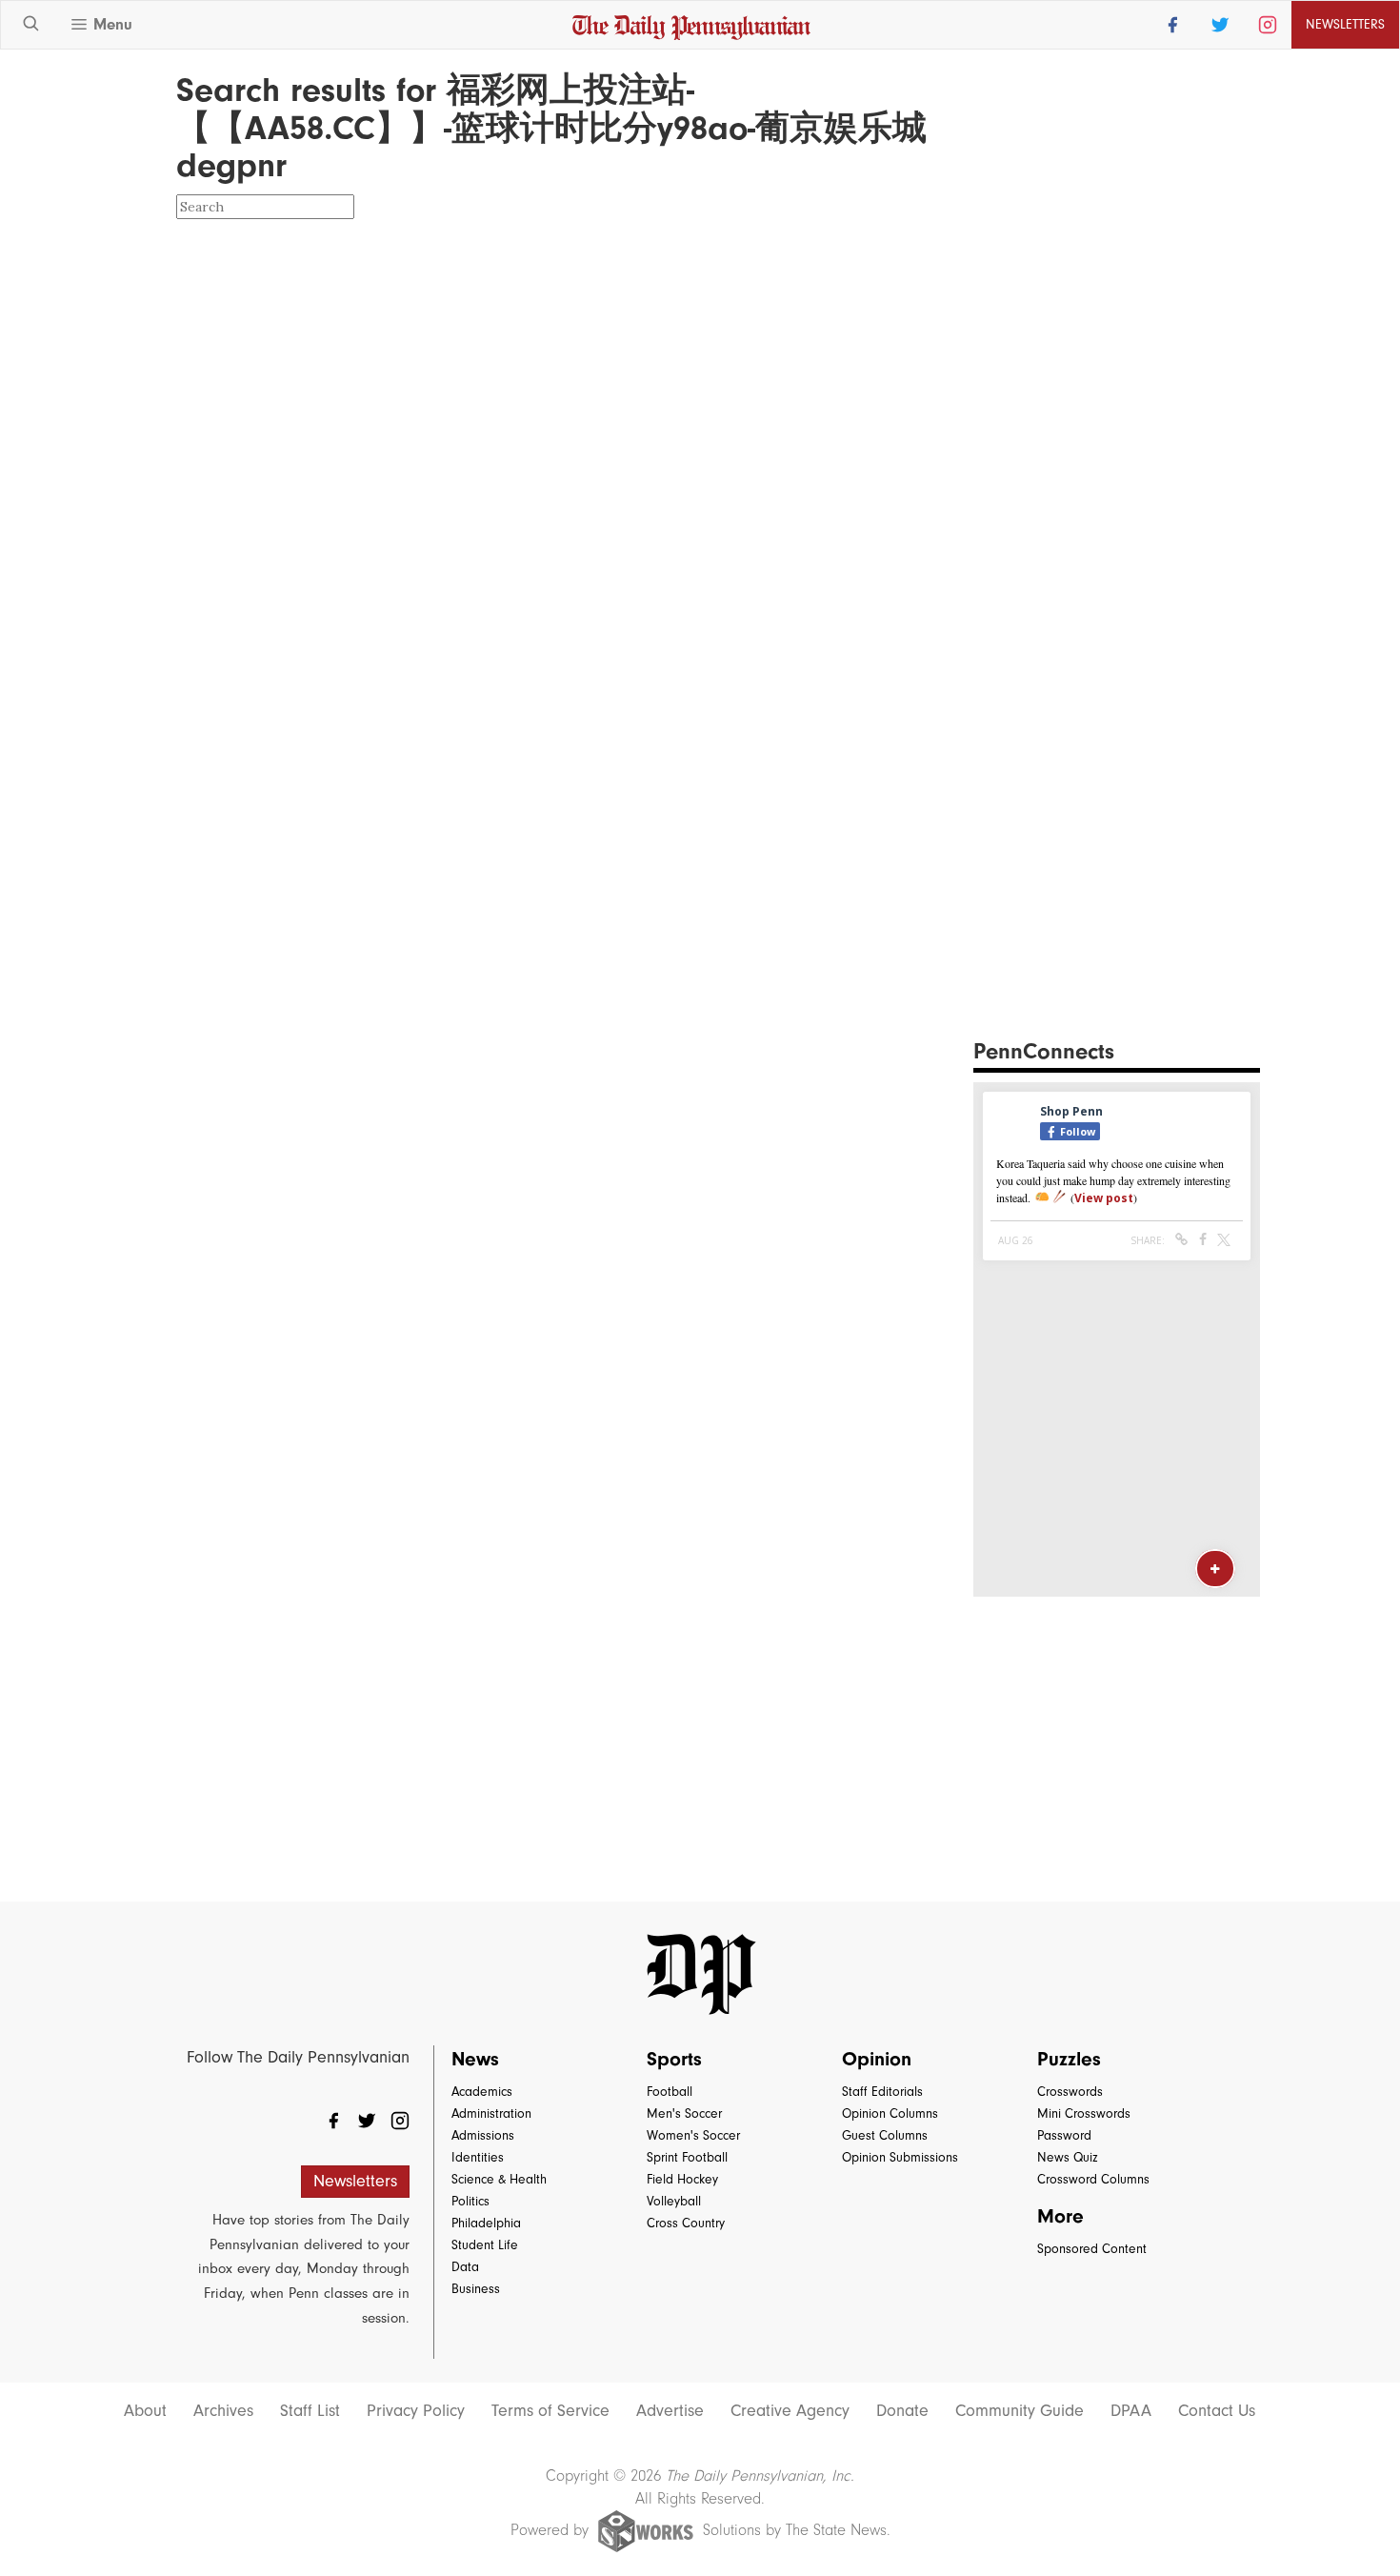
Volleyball (674, 2201)
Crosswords (1070, 2092)
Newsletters (355, 2181)
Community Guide (1020, 2411)
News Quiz (1068, 2157)
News (475, 2059)
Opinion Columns (890, 2113)
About (145, 2411)
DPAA (1131, 2411)
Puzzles (1069, 2059)
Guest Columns (885, 2135)
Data (465, 2267)
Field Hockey (682, 2179)
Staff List (310, 2411)
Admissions (483, 2135)
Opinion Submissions (900, 2157)
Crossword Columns (1093, 2179)
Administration (491, 2113)
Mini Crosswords (1084, 2113)
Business (476, 2289)
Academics (482, 2092)
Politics (470, 2201)
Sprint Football (687, 2157)
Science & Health (499, 2179)
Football (670, 2092)
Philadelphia (486, 2223)
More (1060, 2216)
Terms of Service (550, 2411)
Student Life (485, 2245)
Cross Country (686, 2223)
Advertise (670, 2411)
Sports (674, 2059)
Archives (223, 2411)
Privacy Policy (416, 2411)
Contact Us (1217, 2411)
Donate (902, 2411)
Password (1064, 2135)
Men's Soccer (684, 2113)
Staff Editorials (882, 2092)
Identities (478, 2157)
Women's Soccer (693, 2135)
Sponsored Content (1092, 2249)
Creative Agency (790, 2411)
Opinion (877, 2059)
